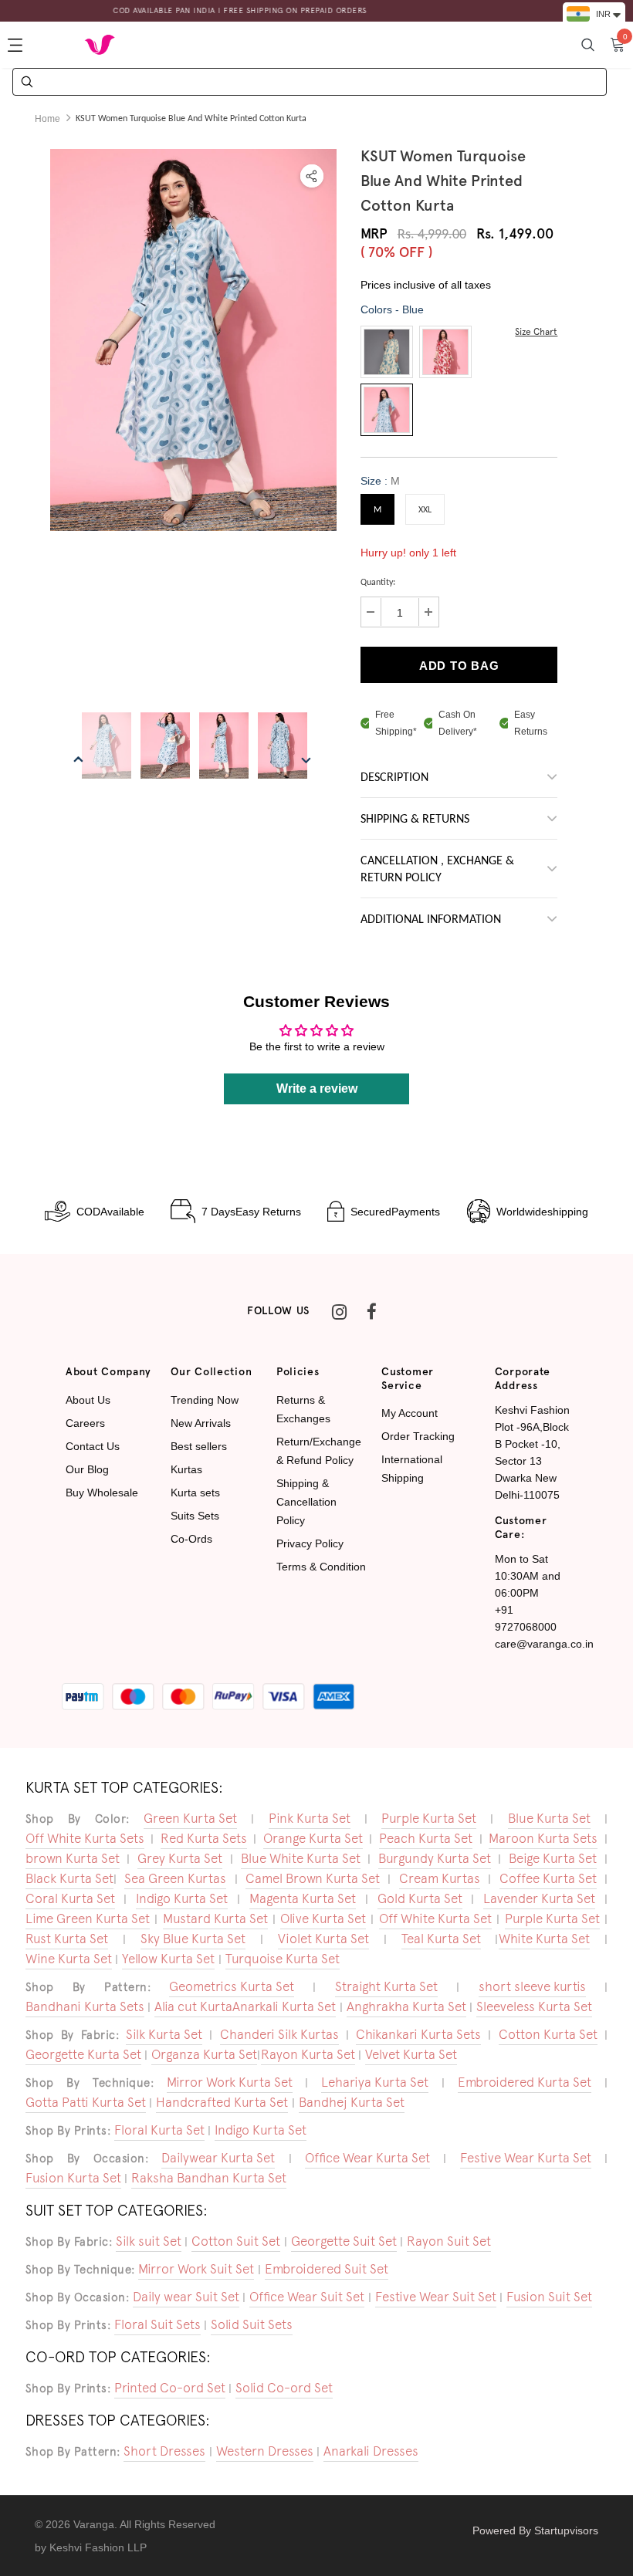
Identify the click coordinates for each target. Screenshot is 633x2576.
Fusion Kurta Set (73, 2178)
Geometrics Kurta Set (232, 1986)
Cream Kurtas (440, 1878)
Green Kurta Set (190, 1818)
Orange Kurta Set (313, 1838)
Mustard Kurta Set (215, 1918)
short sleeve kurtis (532, 1986)
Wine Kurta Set (69, 1959)
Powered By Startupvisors (535, 2530)
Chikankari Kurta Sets (418, 2034)
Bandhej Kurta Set (352, 2102)
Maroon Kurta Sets (543, 1838)
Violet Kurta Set (323, 1939)
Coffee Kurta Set (548, 1878)
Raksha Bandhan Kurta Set (209, 2178)
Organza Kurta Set (204, 2054)
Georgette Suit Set (344, 2241)
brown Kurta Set (73, 1858)
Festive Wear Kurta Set (526, 2158)
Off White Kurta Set (435, 1918)
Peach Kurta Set (426, 1838)
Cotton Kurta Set (548, 2034)
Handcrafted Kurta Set (222, 2102)
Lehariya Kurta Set (375, 2082)
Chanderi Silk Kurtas (279, 2034)
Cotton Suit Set (236, 2241)
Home (47, 119)
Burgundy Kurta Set (435, 1858)
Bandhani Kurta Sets (85, 2006)
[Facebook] (371, 1311)
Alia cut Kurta (193, 2006)
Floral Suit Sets (157, 2324)
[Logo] (100, 44)
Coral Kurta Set (70, 1898)
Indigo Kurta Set (182, 1898)
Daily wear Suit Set (186, 2297)
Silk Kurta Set (164, 2034)
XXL (425, 510)
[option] (193, 340)
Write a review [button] (317, 1089)
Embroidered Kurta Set (525, 2082)
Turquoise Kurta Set (283, 1959)
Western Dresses (265, 2451)
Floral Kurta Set (159, 2130)
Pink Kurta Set (310, 1818)
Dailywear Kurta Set (218, 2158)
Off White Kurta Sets (85, 1838)
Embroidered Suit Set (327, 2269)
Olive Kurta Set (323, 1918)
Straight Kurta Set (386, 1986)
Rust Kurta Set (67, 1939)
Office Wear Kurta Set (367, 2158)
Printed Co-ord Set (170, 2388)
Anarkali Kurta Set (284, 2006)
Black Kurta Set (69, 1878)
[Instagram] (339, 1311)
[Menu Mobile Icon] (17, 45)
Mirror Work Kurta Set (230, 2082)
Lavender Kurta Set (539, 1898)
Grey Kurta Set (180, 1858)
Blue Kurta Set (549, 1818)
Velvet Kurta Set (411, 2054)
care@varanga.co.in (544, 1644)
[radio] (387, 352)
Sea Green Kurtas (175, 1878)
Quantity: (378, 583)
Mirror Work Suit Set (196, 2269)
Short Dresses (164, 2451)
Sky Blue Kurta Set (193, 1939)
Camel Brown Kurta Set (313, 1878)
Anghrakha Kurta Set (406, 2006)
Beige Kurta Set (553, 1858)
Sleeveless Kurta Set (534, 2006)
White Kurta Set (544, 1939)
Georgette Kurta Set (83, 2054)
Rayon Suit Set (449, 2241)
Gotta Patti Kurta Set (86, 2102)
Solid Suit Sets (252, 2324)
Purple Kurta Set (429, 1818)
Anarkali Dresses (371, 2451)
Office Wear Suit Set (307, 2297)
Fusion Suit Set (549, 2297)
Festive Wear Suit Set (436, 2297)
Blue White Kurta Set (301, 1858)
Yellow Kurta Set (168, 1959)
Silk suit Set (149, 2241)
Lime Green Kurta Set (88, 1918)
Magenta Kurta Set (303, 1898)
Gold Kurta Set (420, 1898)
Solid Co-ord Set (284, 2388)
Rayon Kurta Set (308, 2054)
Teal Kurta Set (441, 1939)
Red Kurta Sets (204, 1838)
